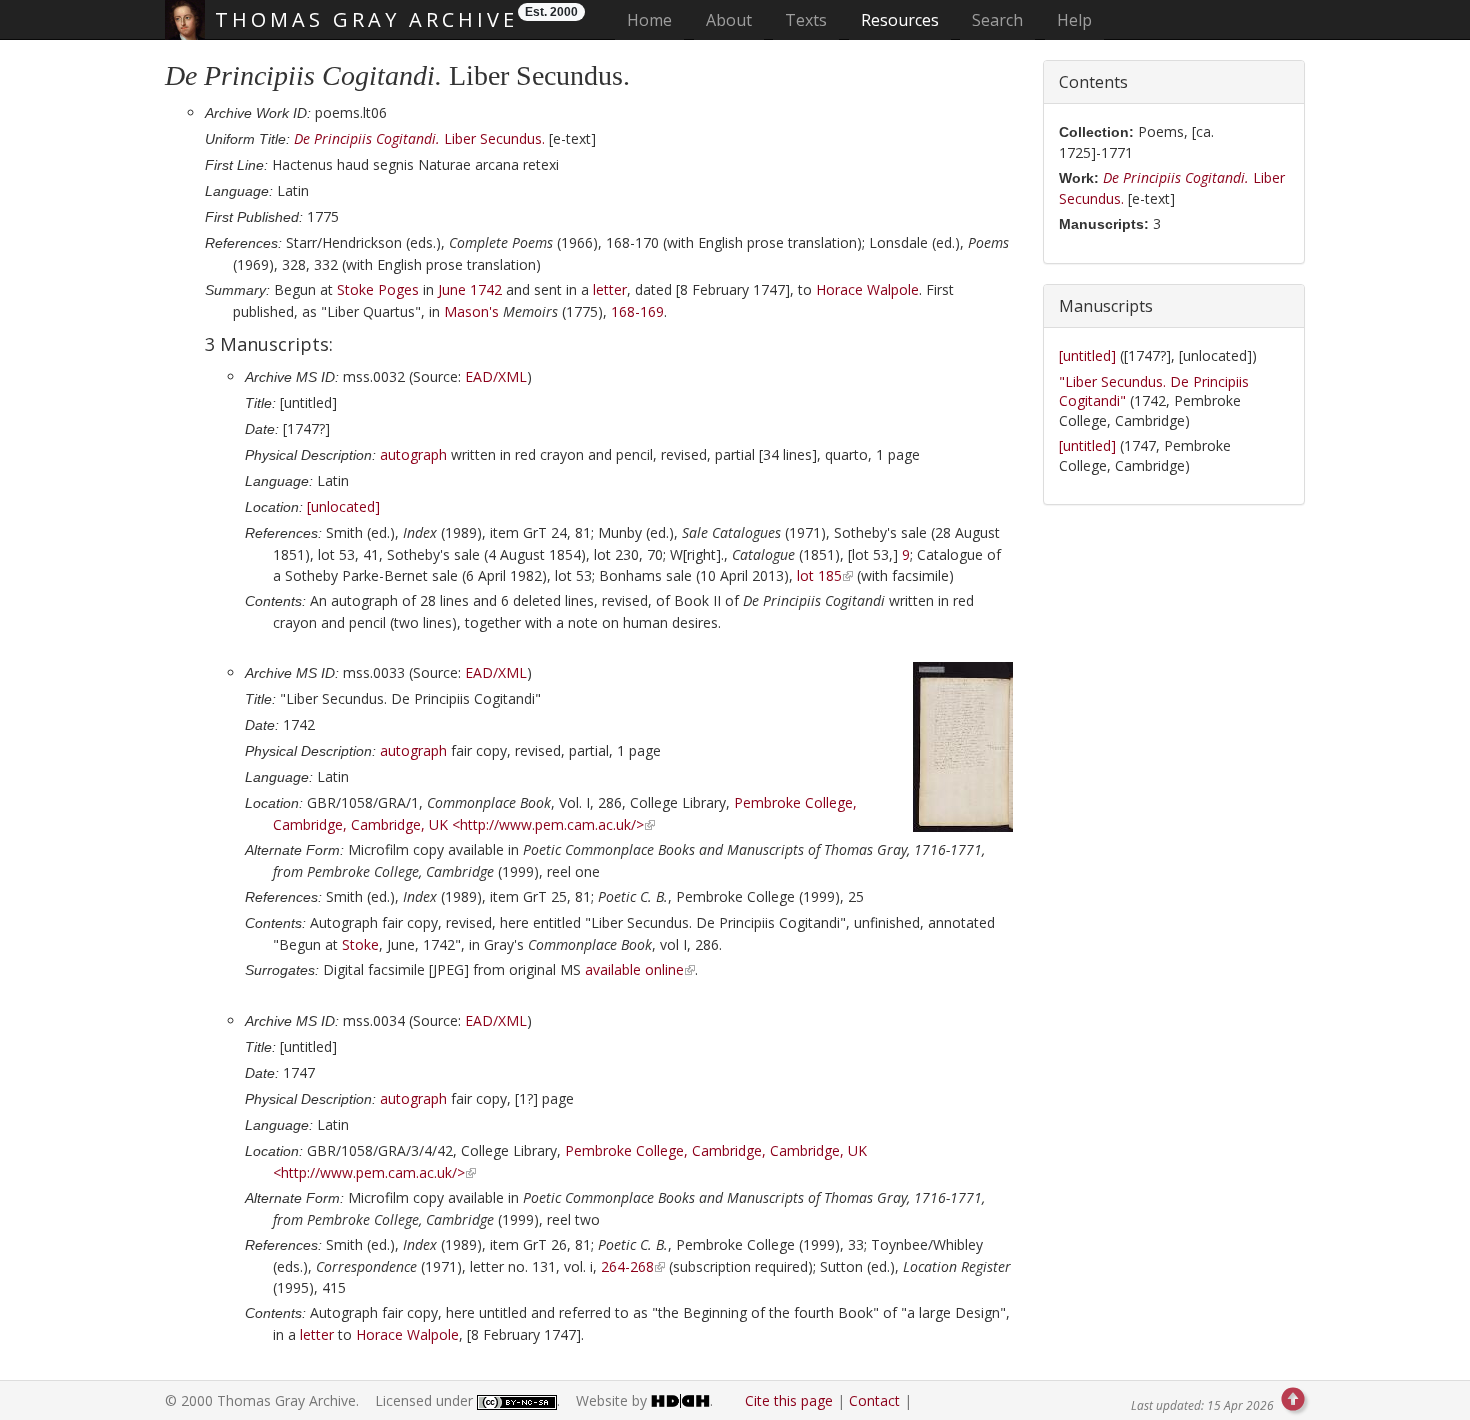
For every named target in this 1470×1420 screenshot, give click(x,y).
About (729, 20)
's (471, 311)
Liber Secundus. (419, 138)
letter (610, 289)
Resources (900, 20)
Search (997, 20)
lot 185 (819, 575)
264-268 (627, 1266)
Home (655, 19)
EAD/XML (496, 376)
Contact (874, 1400)
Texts (806, 20)
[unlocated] (343, 506)
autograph (413, 454)
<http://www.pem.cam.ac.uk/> (548, 824)
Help (1074, 20)
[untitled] (1089, 355)
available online (634, 969)
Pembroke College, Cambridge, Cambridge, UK (716, 1150)
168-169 (637, 311)
